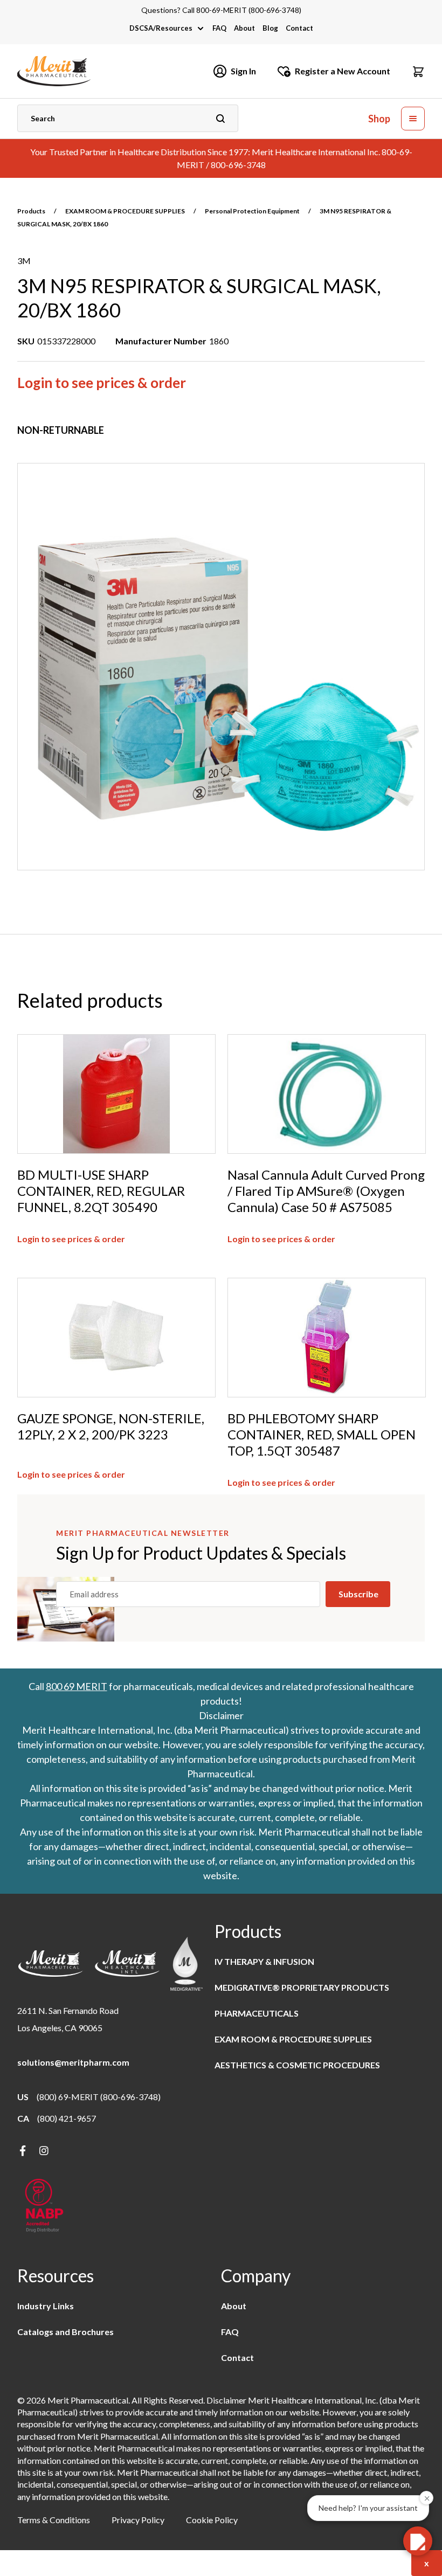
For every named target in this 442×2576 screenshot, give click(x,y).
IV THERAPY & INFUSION (264, 1961)
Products (31, 211)
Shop (379, 119)
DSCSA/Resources (161, 28)
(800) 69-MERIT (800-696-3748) (99, 2097)
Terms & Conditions (54, 2520)
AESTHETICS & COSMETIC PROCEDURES (297, 2065)
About (244, 28)
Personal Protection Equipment (252, 211)
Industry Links (46, 2306)
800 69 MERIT (77, 1686)
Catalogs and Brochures (65, 2332)
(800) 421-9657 (67, 2118)
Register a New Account (343, 71)
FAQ (219, 28)
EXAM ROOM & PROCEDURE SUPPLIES (125, 211)
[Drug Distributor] (44, 2207)
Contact (299, 28)
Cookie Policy (212, 2520)
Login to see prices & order (102, 383)
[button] (418, 71)
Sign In (243, 71)
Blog (270, 28)
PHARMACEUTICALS (257, 2013)
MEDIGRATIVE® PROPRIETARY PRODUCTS (302, 1987)
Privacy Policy (138, 2520)
